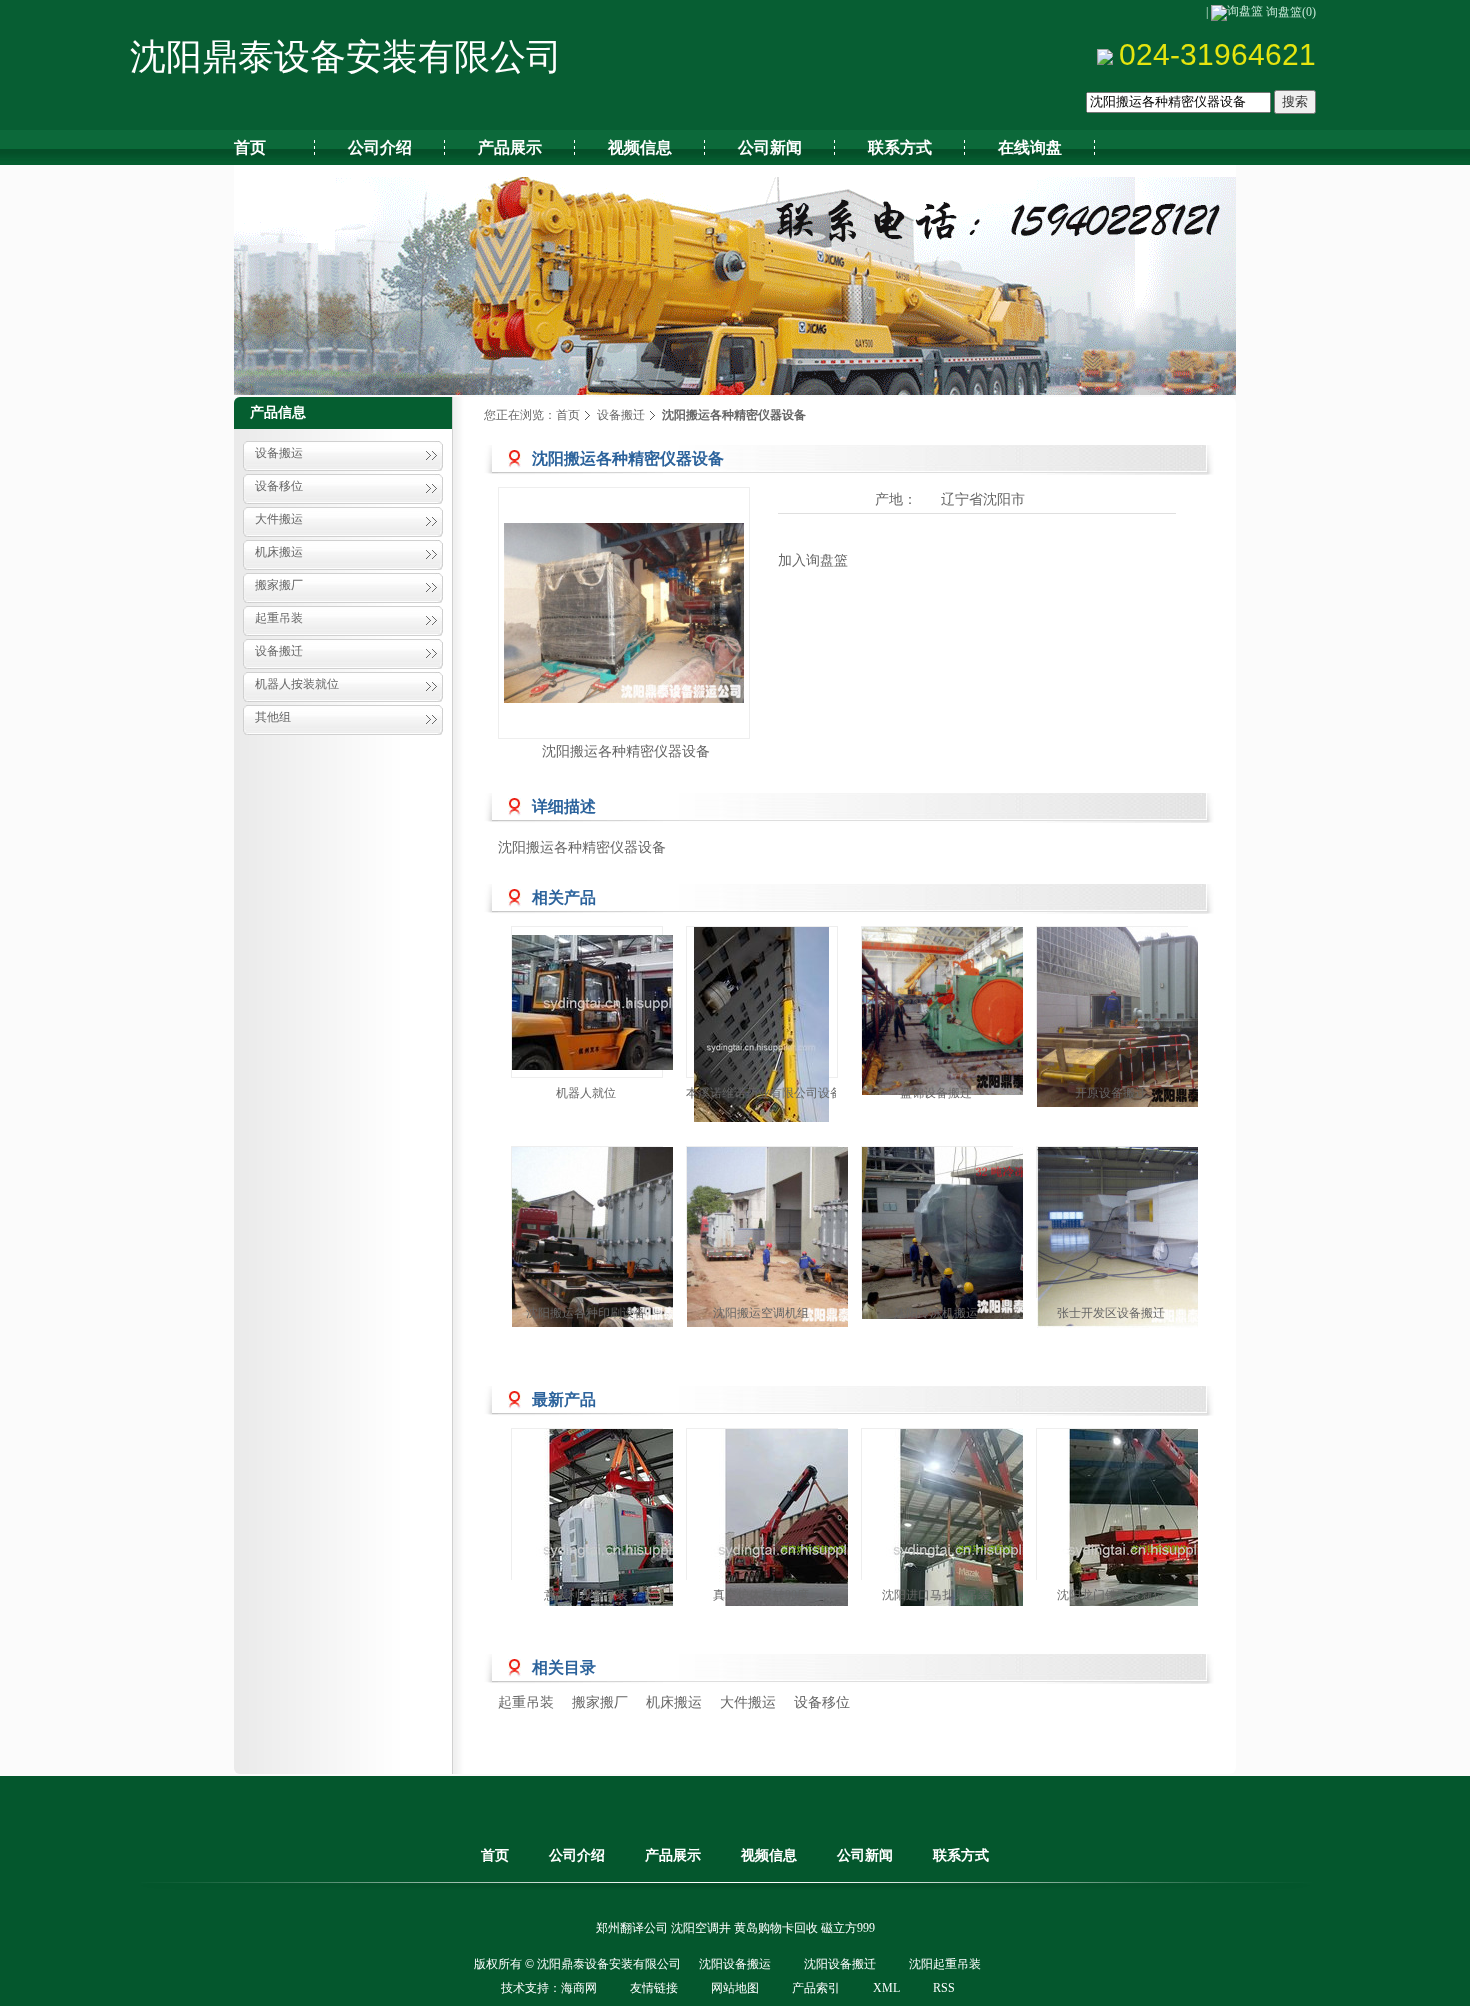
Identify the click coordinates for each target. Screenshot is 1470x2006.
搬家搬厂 (279, 585)
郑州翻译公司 (632, 1928)
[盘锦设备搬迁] (982, 1011)
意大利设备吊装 (586, 1595)
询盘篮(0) (1291, 12)
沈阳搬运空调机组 (761, 1313)
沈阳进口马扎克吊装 (936, 1595)
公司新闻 (865, 1855)
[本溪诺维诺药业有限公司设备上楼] (762, 1047)
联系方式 (961, 1855)
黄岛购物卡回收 (776, 1928)
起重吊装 (279, 618)
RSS (944, 1988)
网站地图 (735, 1988)
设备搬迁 (279, 651)
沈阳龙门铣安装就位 (1111, 1595)
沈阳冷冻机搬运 (936, 1313)
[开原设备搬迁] (1157, 1017)
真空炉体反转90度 (761, 1595)
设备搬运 (279, 453)
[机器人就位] (632, 1002)
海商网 (579, 1988)
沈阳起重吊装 (945, 1964)
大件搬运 (279, 519)
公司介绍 (577, 1855)
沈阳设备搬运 (735, 1964)
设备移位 (279, 486)
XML (886, 1988)
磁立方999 (848, 1928)
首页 (568, 415)
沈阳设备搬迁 (840, 1964)
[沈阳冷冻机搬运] (982, 1233)
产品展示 (673, 1855)
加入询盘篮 (813, 560)
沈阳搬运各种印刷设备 (586, 1313)
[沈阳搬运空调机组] (807, 1237)
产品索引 (816, 1988)
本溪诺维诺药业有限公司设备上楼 (776, 1093)
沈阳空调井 (701, 1928)
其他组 (273, 717)
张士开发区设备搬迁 (1111, 1313)
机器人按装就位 (297, 684)
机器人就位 (586, 1093)
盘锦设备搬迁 (936, 1093)
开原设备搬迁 (1111, 1093)
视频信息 (769, 1855)
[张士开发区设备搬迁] (1157, 1237)
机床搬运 (279, 552)
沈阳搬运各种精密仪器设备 (626, 751)
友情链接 (654, 1988)
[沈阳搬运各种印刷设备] (632, 1237)
